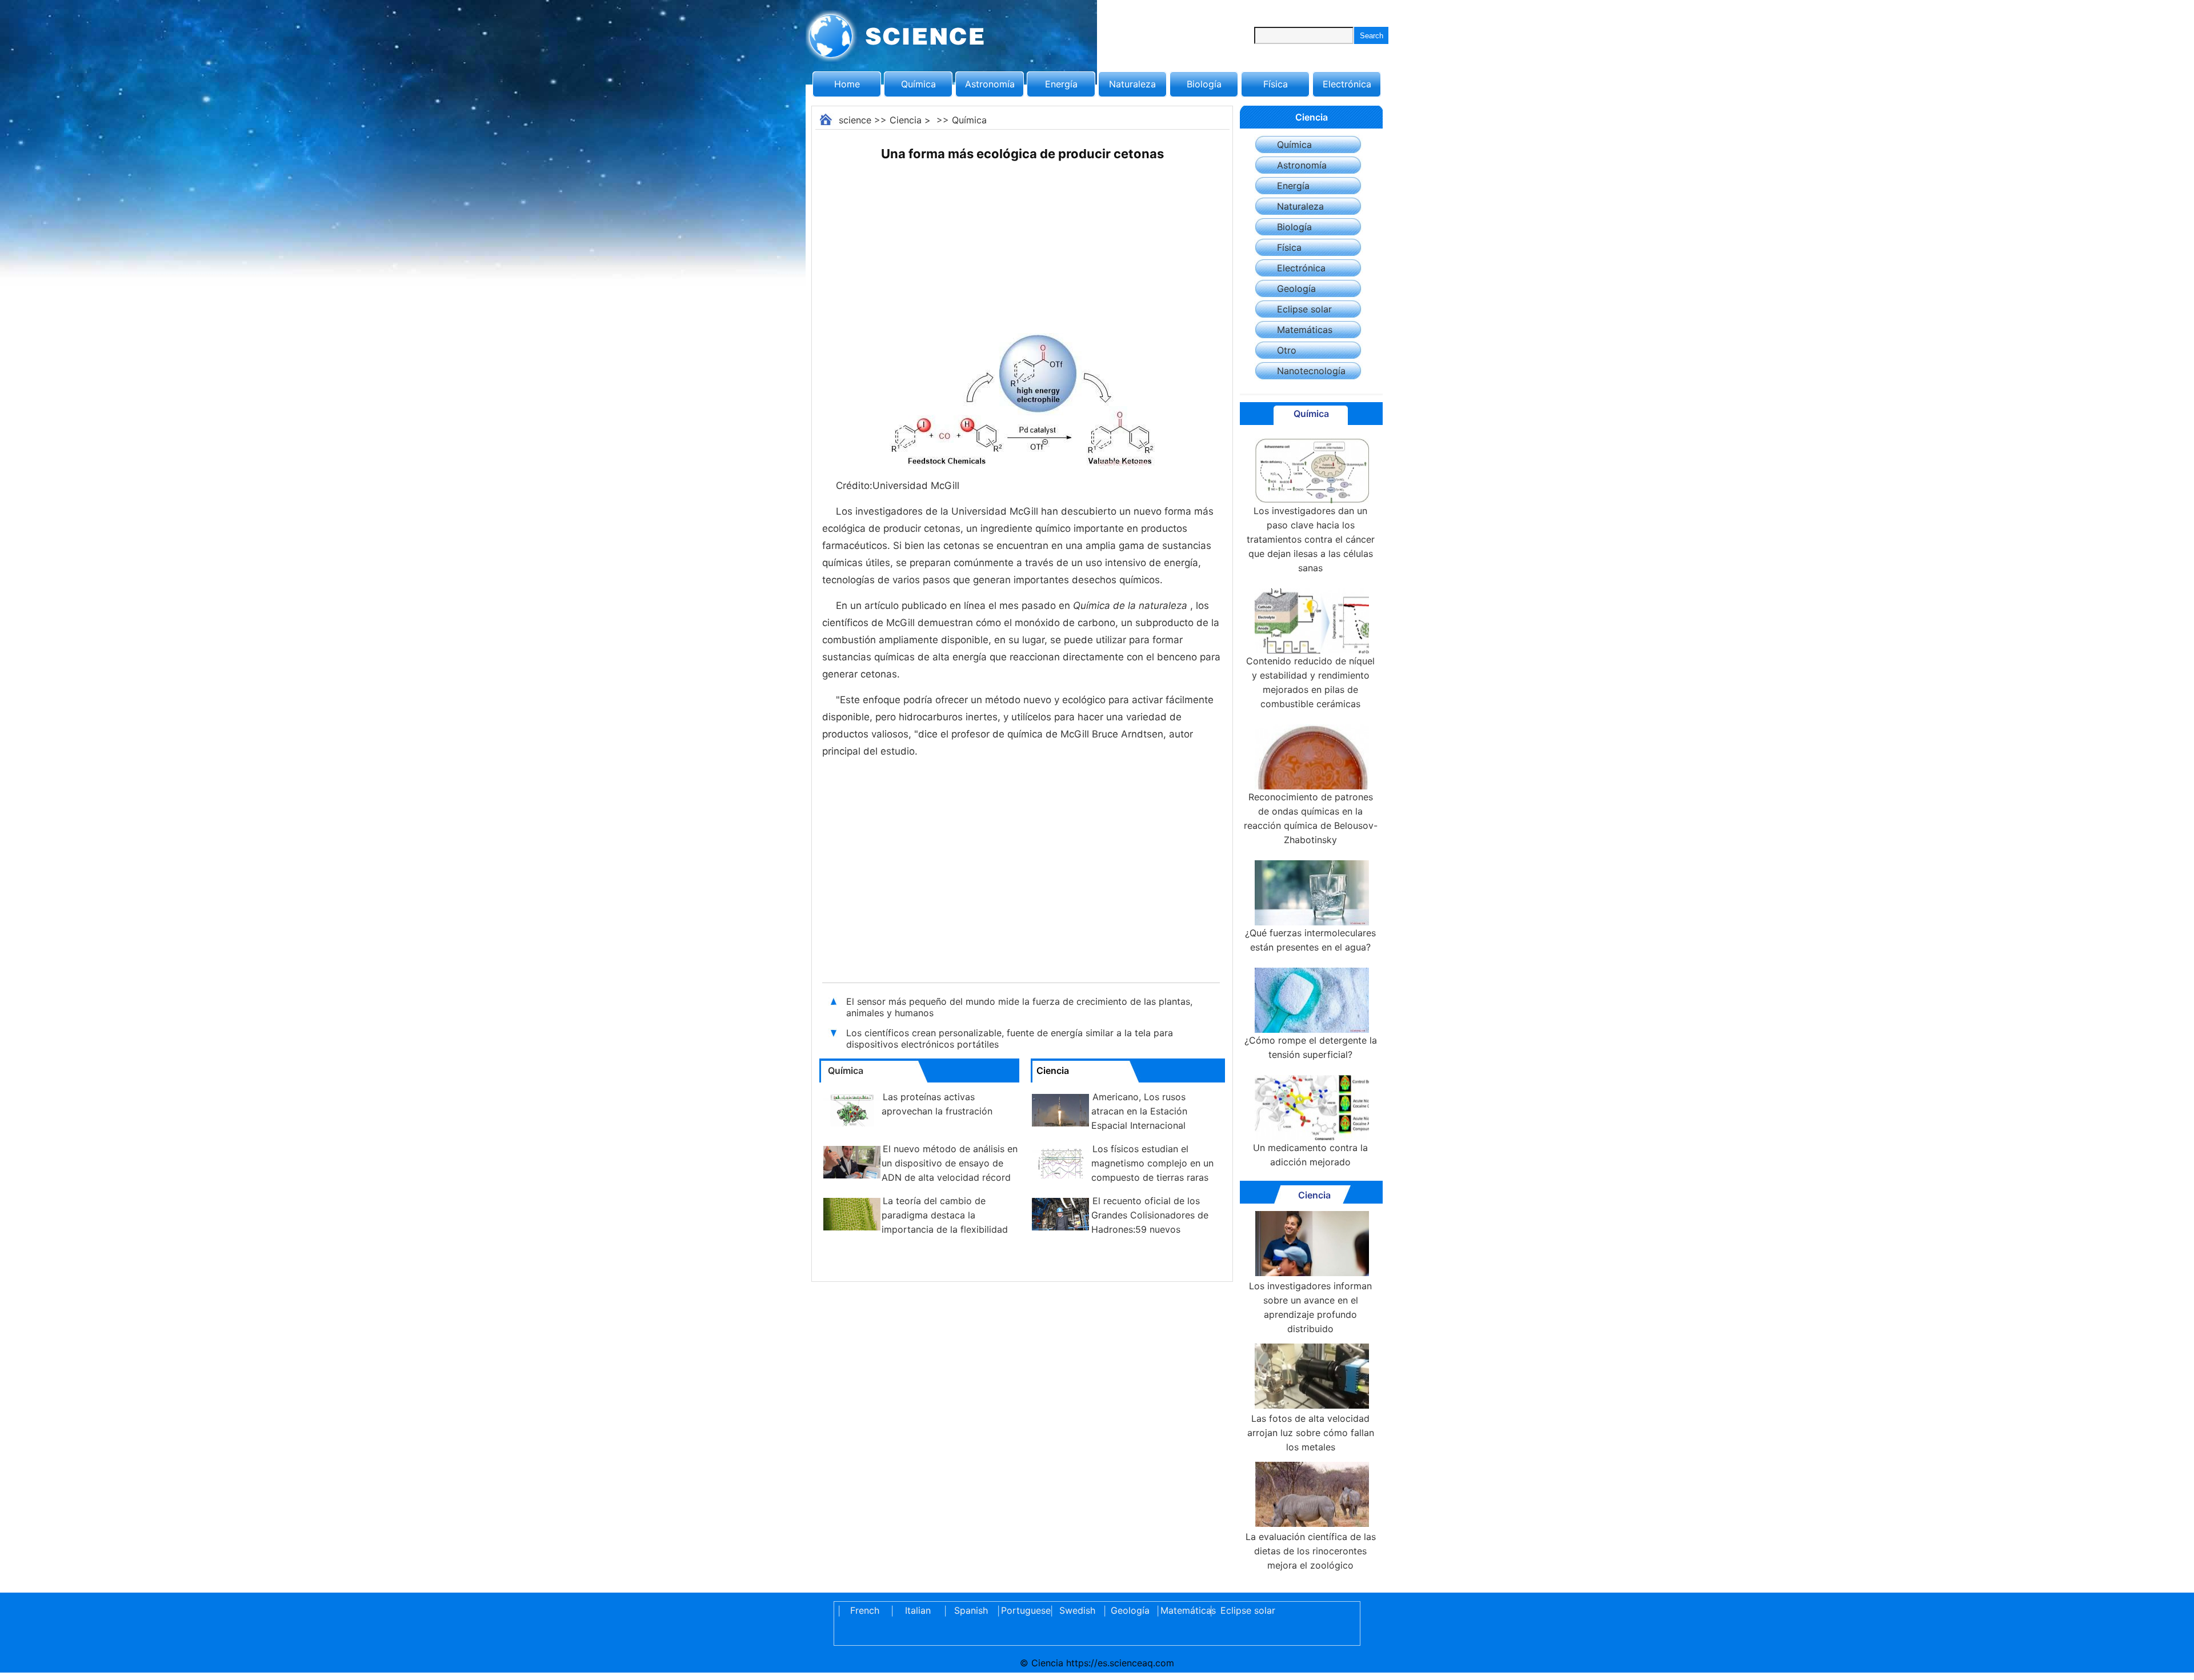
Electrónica (1347, 84)
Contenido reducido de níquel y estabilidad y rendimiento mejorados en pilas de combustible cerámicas (1310, 682)
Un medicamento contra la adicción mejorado (1310, 1155)
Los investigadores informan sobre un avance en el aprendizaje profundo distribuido (1310, 1307)
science (855, 120)
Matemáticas (1305, 330)
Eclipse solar (1304, 309)
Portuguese (1024, 1610)
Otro (1287, 350)
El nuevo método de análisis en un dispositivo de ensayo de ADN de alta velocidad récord (950, 1163)
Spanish (971, 1610)
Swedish (1077, 1610)
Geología (1296, 288)
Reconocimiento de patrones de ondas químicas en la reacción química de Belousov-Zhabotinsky (1311, 818)
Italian (918, 1610)
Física (1276, 84)
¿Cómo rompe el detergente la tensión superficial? (1311, 1047)
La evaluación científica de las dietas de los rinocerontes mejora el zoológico (1311, 1551)
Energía (1061, 84)
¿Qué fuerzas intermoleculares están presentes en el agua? (1310, 940)
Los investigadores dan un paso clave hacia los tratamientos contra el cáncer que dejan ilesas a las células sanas (1311, 539)
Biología (1204, 84)
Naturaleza (1132, 84)
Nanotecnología (1311, 371)
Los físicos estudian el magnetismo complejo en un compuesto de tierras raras (1152, 1163)
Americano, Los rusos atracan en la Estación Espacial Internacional (1139, 1111)
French (865, 1610)
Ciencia (906, 120)
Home (847, 84)
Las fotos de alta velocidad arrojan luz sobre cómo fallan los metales (1311, 1433)
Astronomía (990, 84)
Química (918, 84)
